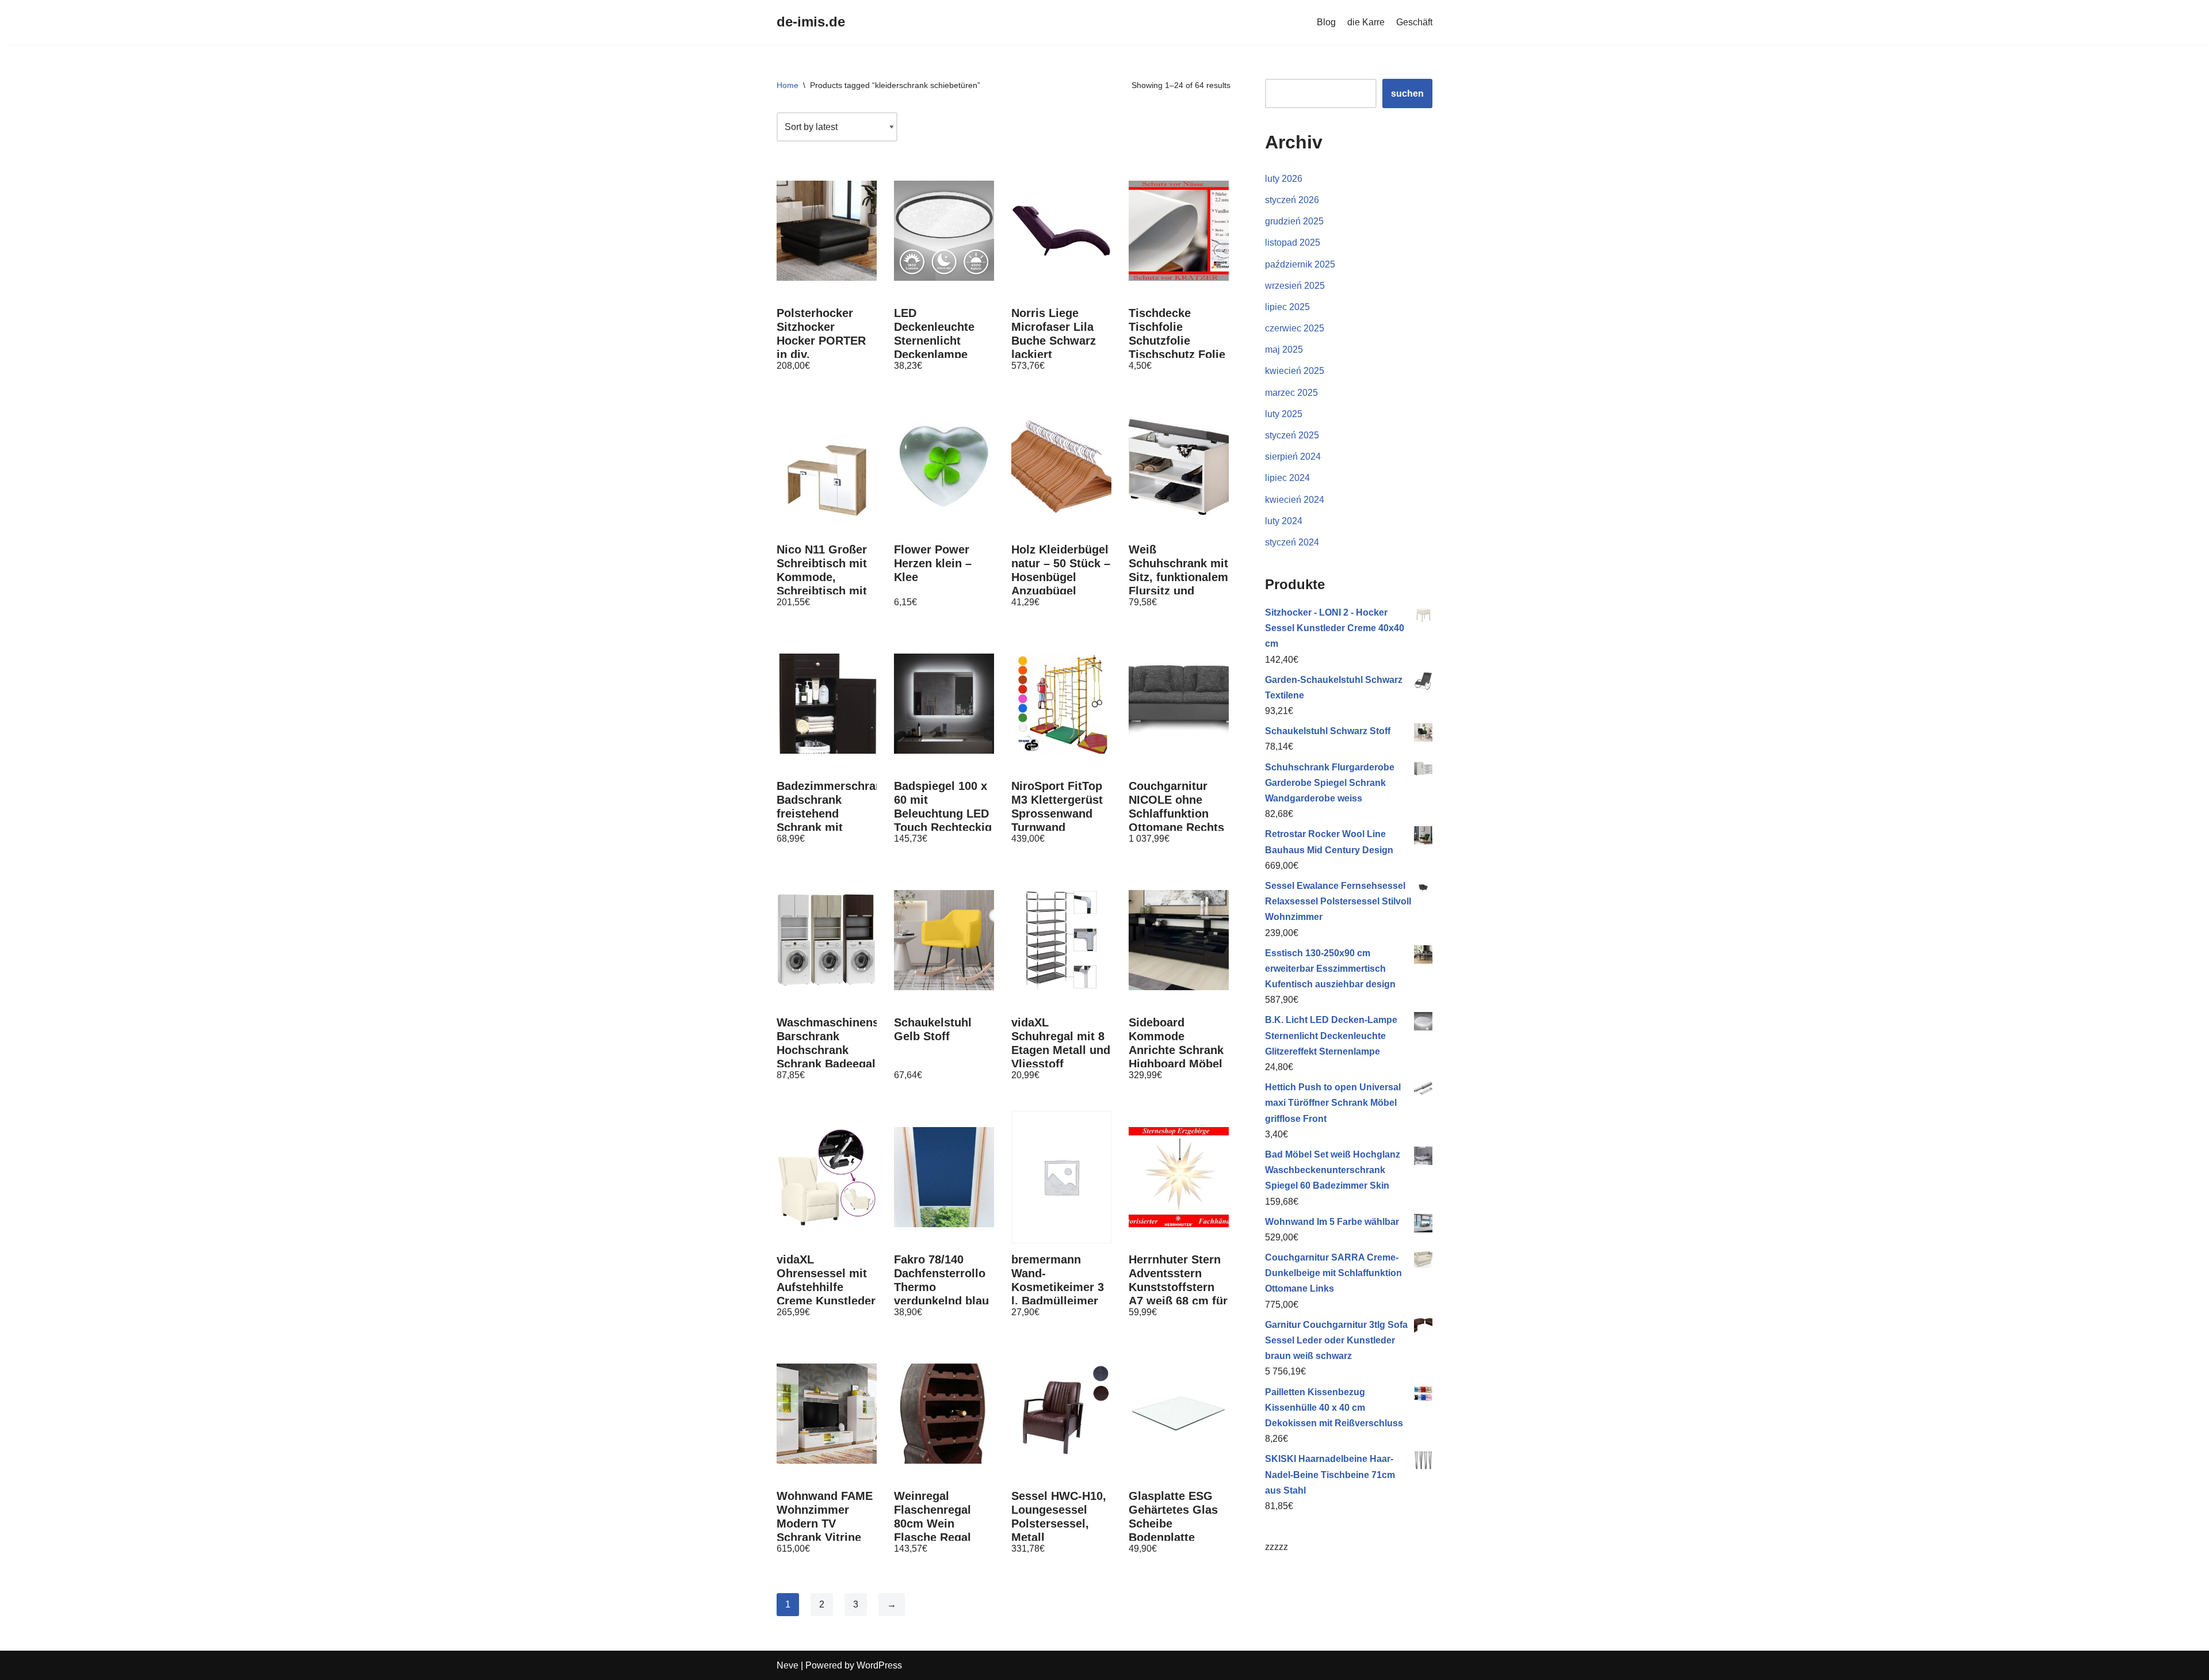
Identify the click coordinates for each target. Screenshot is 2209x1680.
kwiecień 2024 (1295, 500)
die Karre (1366, 22)
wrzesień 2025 (1295, 286)
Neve (788, 1665)
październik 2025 (1300, 264)
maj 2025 (1284, 350)
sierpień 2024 (1293, 457)
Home (788, 85)
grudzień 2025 (1294, 221)
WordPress (879, 1665)
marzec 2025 (1291, 393)
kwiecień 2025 (1295, 371)
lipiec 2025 (1287, 307)
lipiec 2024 (1287, 478)
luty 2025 (1284, 414)
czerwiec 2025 (1295, 328)
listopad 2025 (1293, 243)
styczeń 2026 (1292, 200)
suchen (1407, 93)
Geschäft (1414, 22)
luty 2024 (1284, 521)
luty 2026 (1284, 179)
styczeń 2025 (1292, 435)
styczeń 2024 (1292, 542)
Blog (1326, 22)
